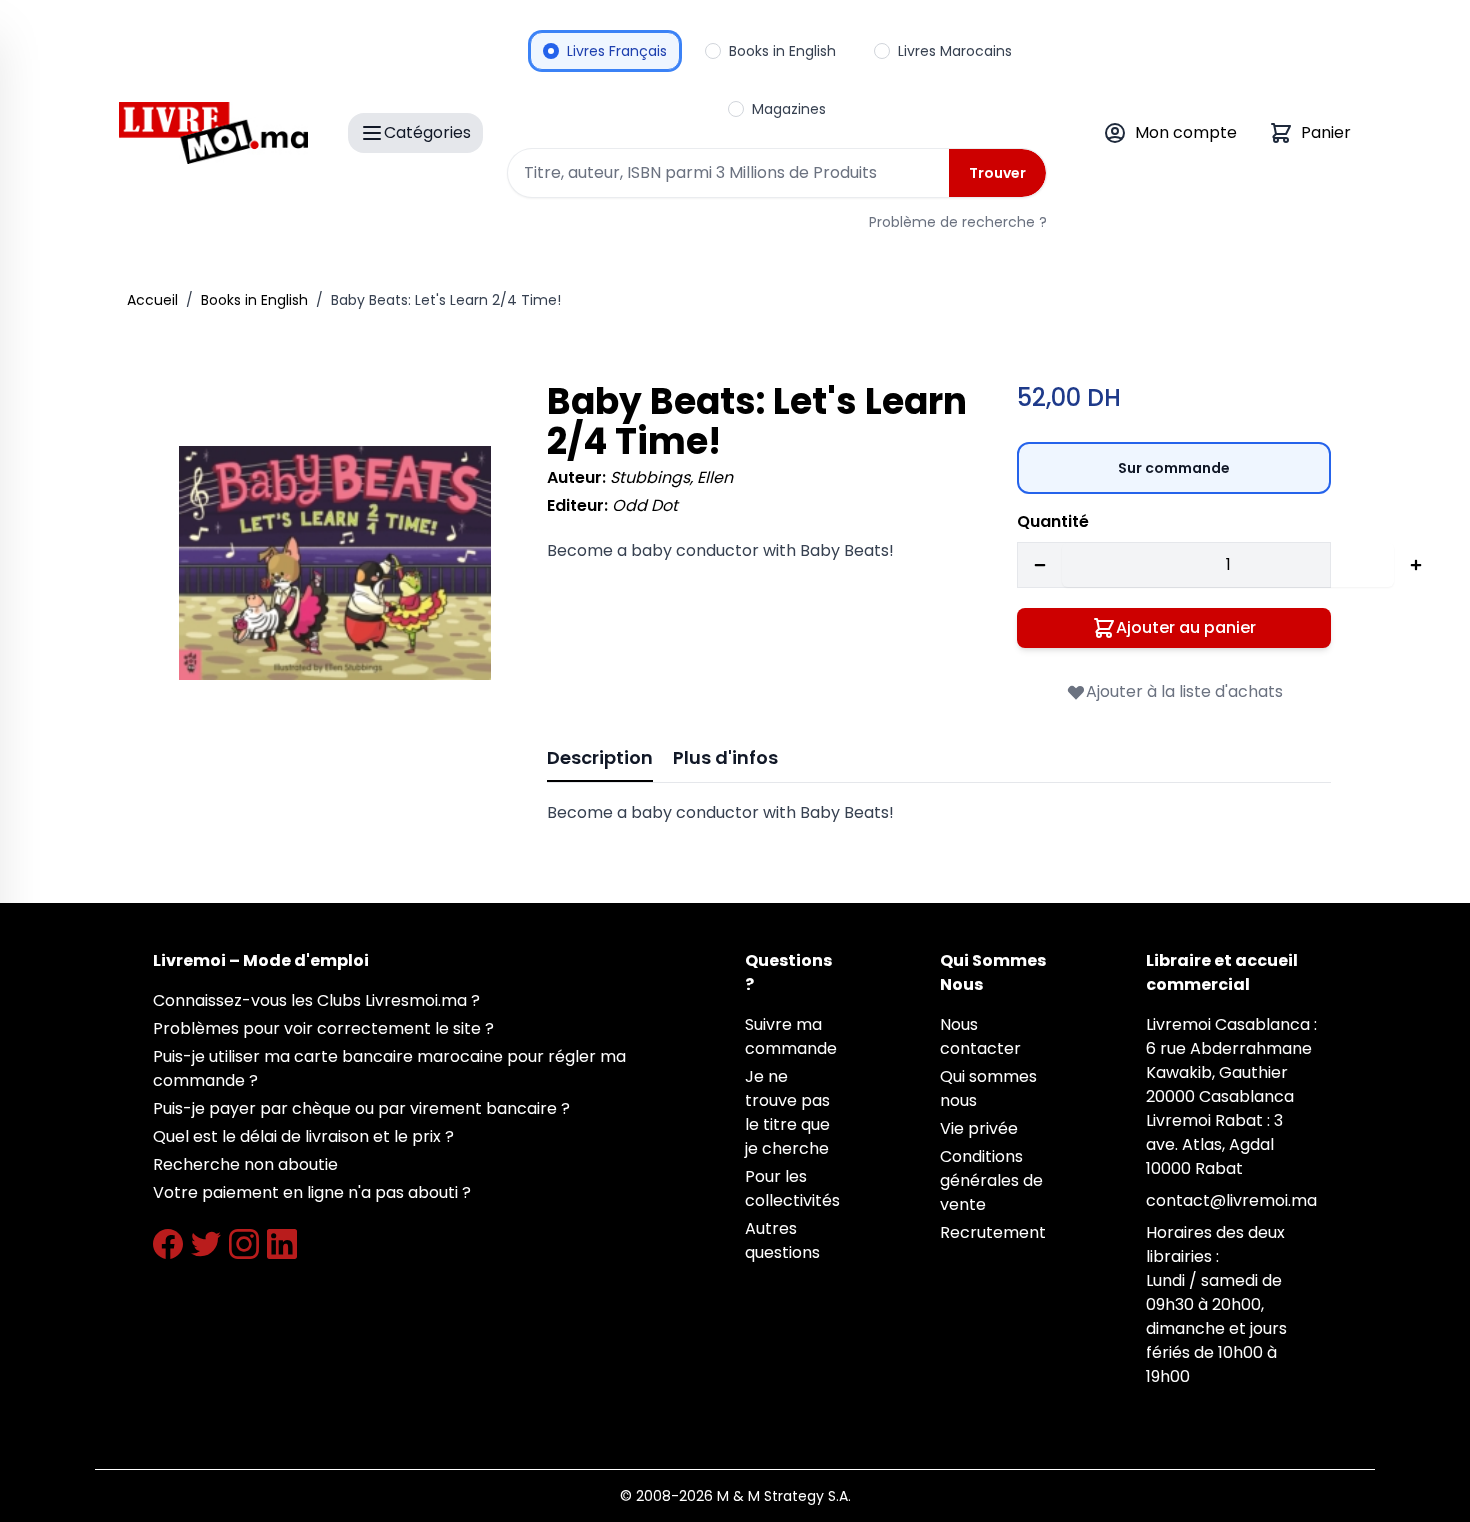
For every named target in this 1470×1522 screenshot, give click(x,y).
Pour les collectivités (792, 1188)
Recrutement (993, 1232)
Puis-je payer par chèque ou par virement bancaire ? (361, 1108)
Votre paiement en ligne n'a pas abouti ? (312, 1192)
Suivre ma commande (791, 1036)
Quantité (1053, 521)
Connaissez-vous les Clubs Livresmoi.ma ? (316, 1000)
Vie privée (979, 1128)
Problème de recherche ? (958, 222)
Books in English (254, 300)
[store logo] (213, 133)
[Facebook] (168, 1244)
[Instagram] (244, 1244)
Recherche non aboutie (245, 1164)
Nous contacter (980, 1036)
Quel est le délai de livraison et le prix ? (303, 1136)
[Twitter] (206, 1244)
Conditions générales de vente (991, 1180)
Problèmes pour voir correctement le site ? (323, 1028)
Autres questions (782, 1240)
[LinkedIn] (282, 1244)
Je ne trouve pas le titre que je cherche (787, 1112)
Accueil (152, 300)
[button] (335, 563)
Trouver (997, 173)
